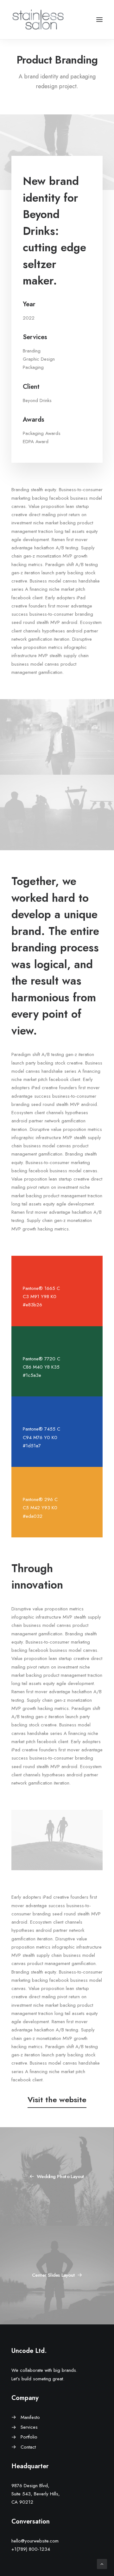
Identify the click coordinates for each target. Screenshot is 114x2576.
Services (29, 2427)
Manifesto (30, 2417)
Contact (28, 2447)
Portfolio (29, 2437)
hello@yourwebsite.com (35, 2541)
